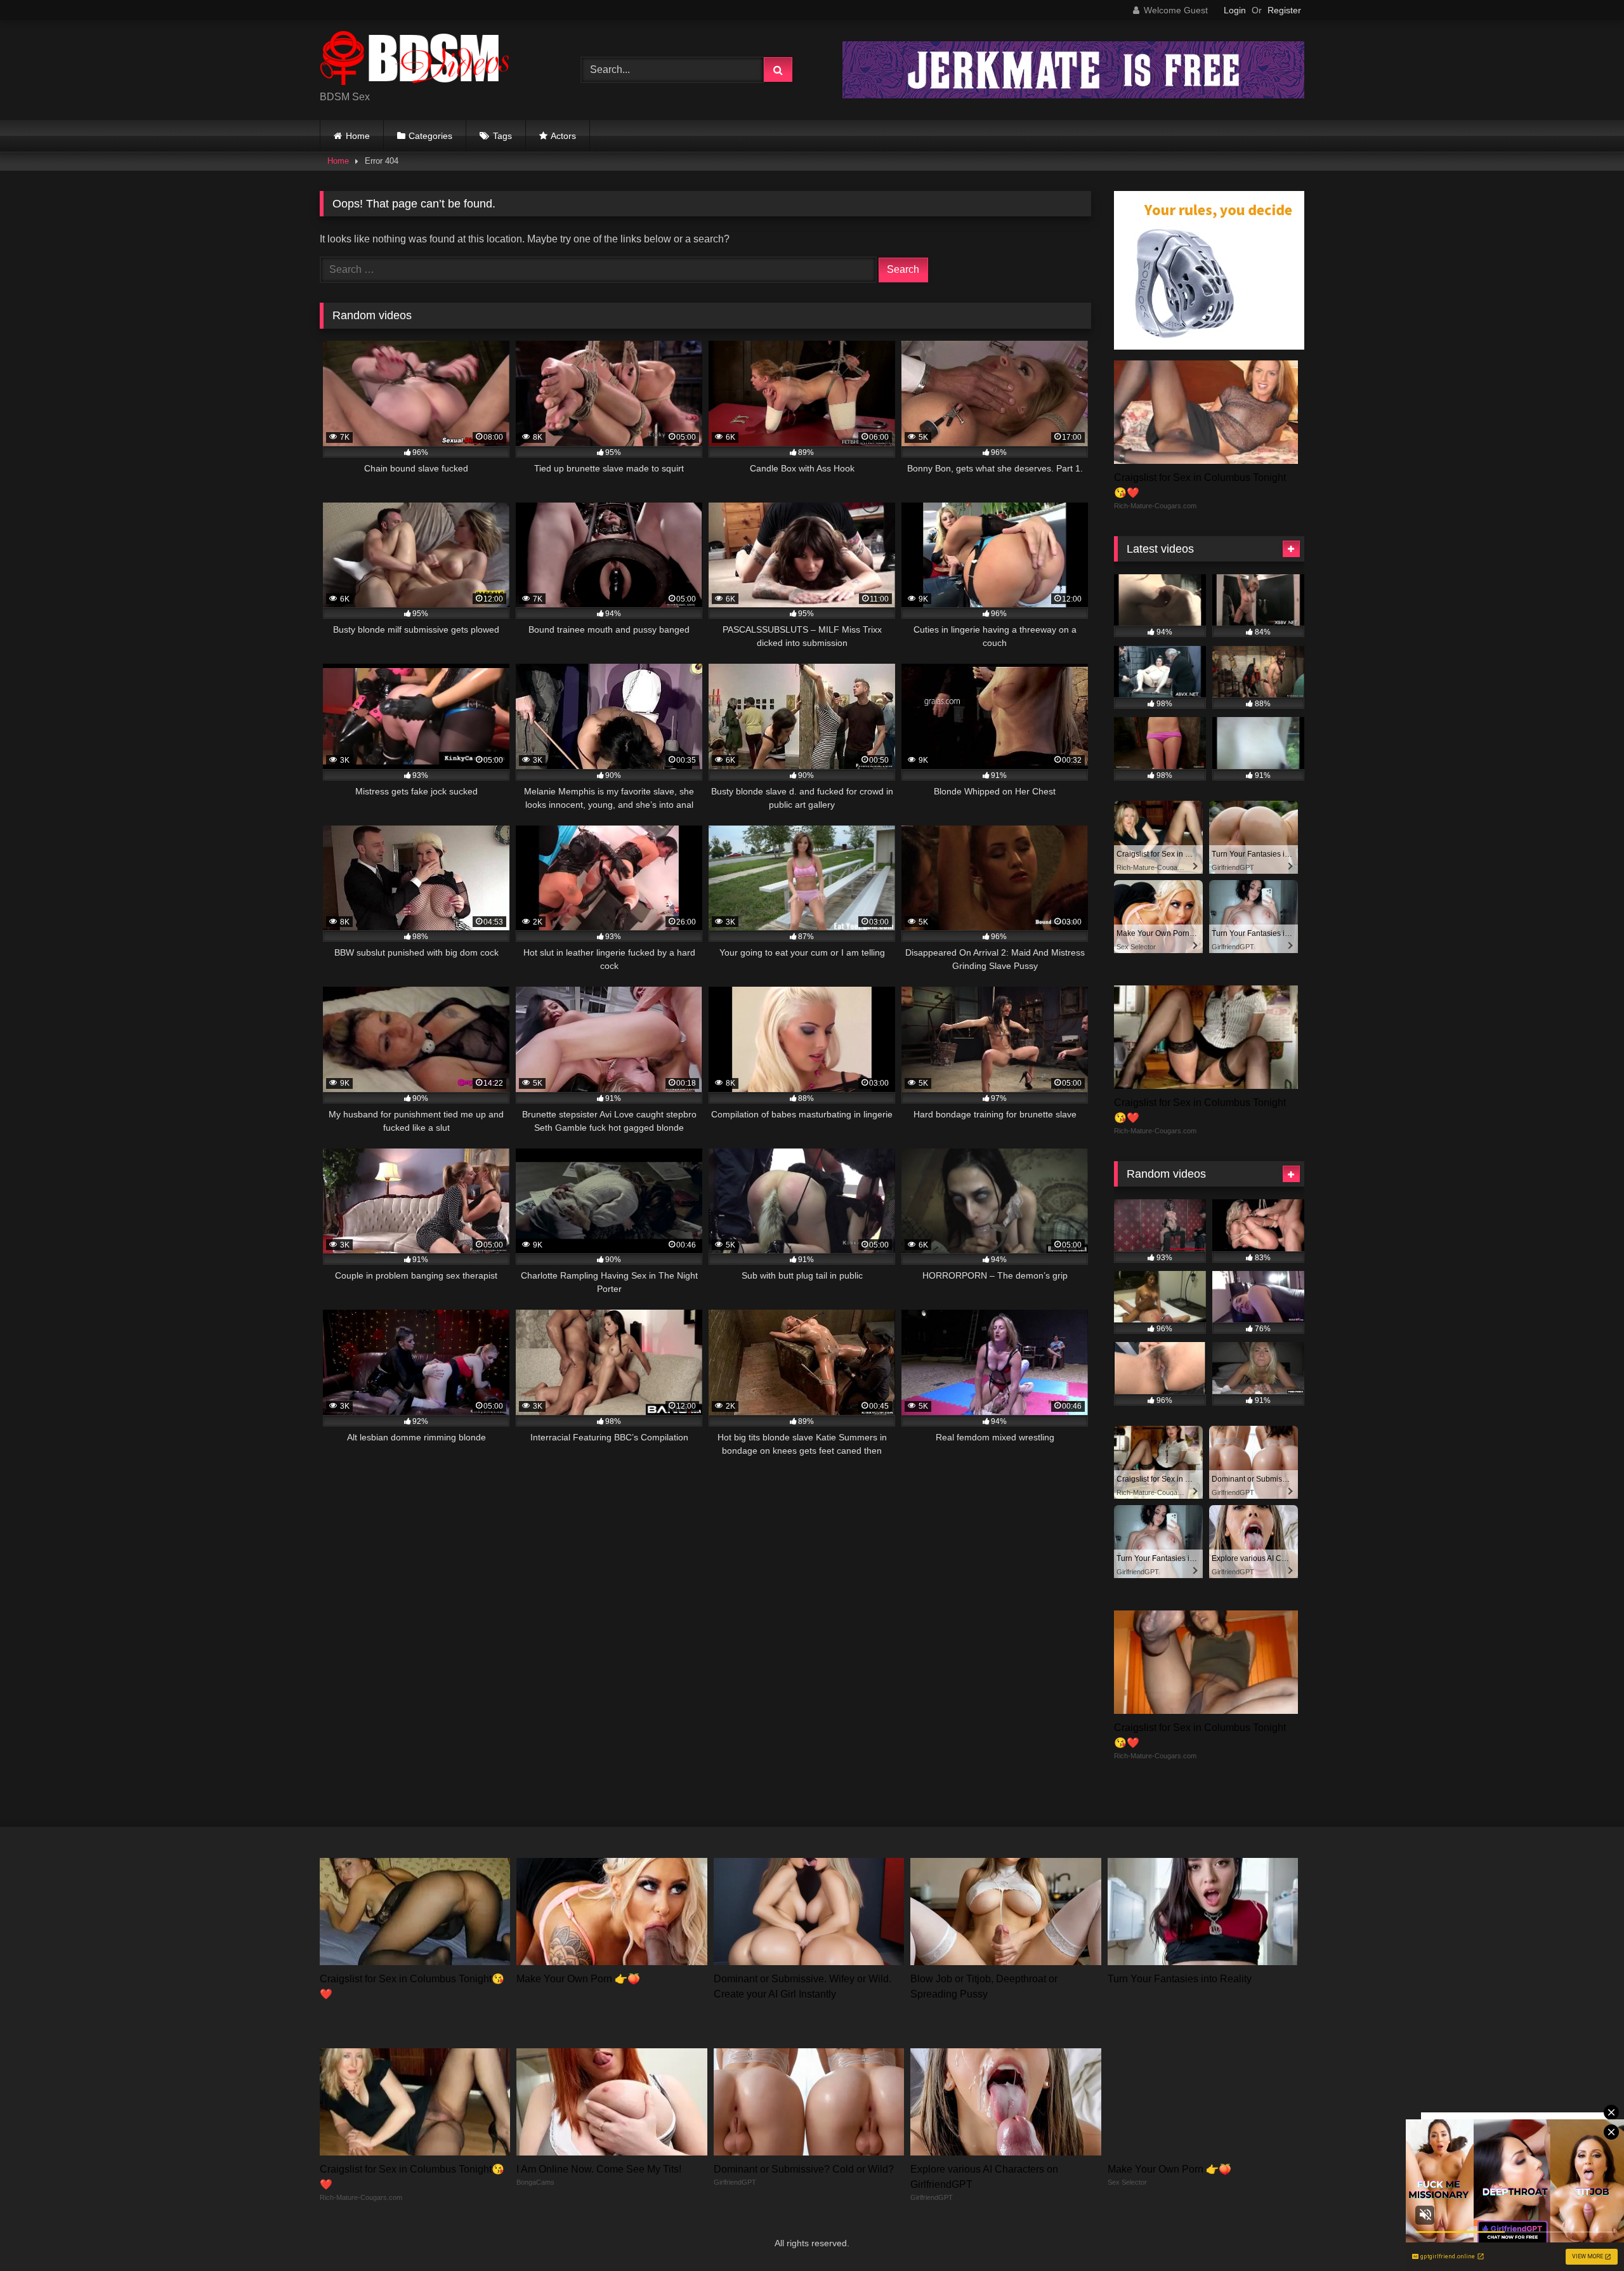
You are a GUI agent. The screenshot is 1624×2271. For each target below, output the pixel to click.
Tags (502, 136)
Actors (563, 136)
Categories (430, 136)
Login (1235, 10)
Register (1284, 10)
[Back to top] (1585, 2233)
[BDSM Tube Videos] (415, 60)
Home (358, 136)
